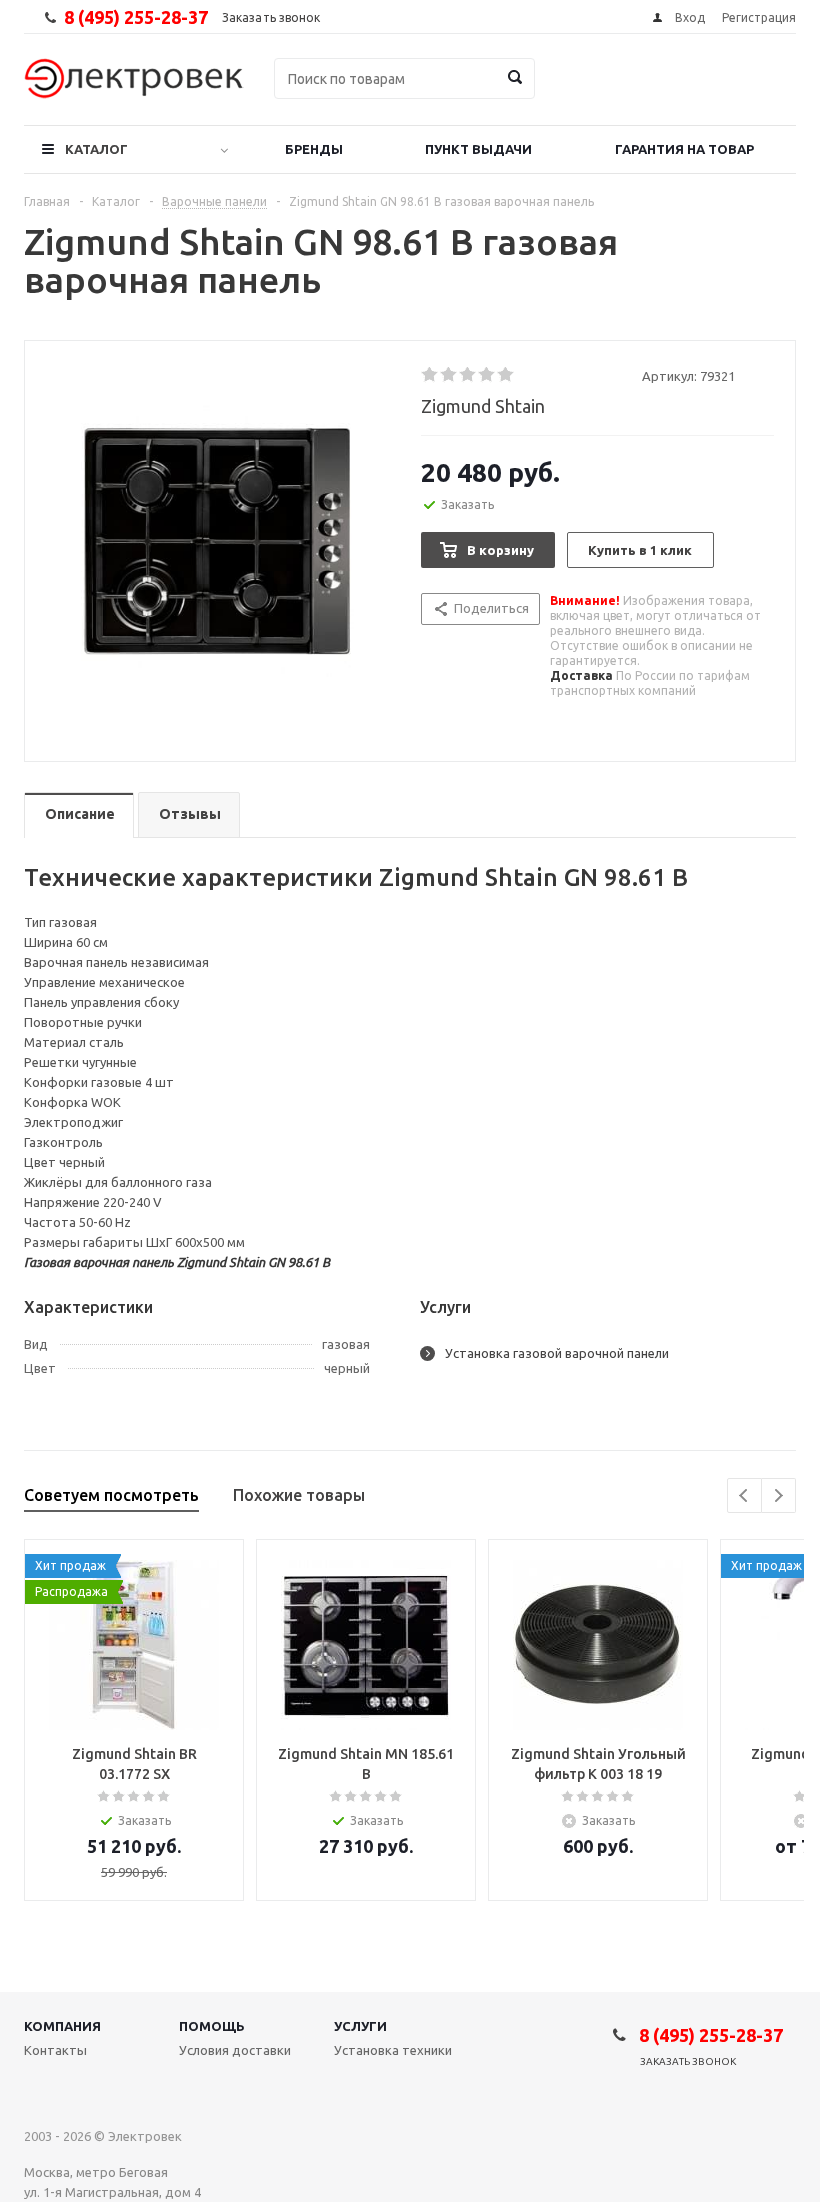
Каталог (96, 149)
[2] (449, 375)
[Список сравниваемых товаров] (576, 93)
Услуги (360, 2026)
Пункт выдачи (478, 149)
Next (778, 1495)
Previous (744, 1495)
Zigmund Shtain (483, 406)
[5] (506, 375)
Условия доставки (235, 2050)
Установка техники (393, 2050)
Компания (62, 2026)
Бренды (314, 149)
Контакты (55, 2050)
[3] (468, 375)
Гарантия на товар (684, 149)
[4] (487, 375)
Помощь (212, 2026)
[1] (430, 375)
